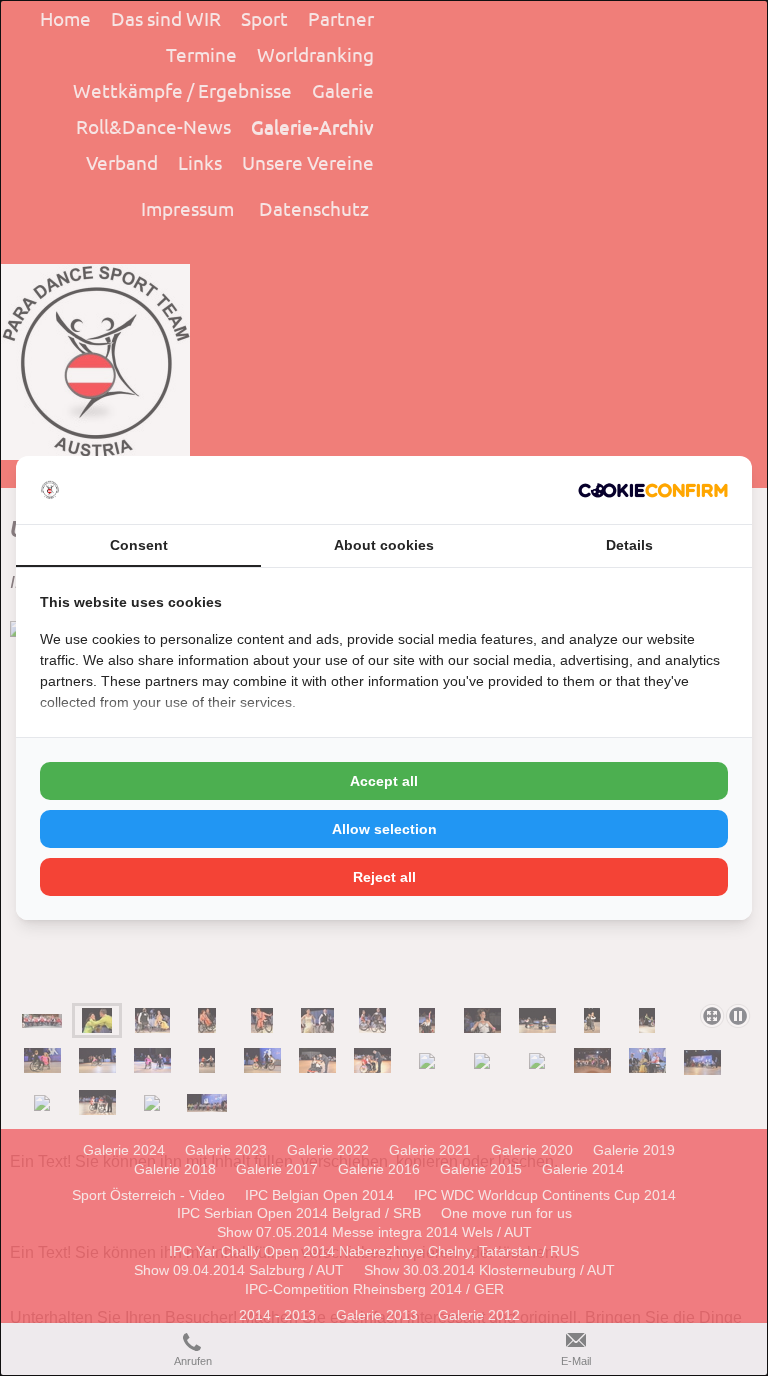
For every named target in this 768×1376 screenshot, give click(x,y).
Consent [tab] (139, 545)
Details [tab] (629, 545)
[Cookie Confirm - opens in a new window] (653, 490)
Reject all (384, 877)
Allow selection (384, 829)
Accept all (384, 781)
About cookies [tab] (384, 545)
